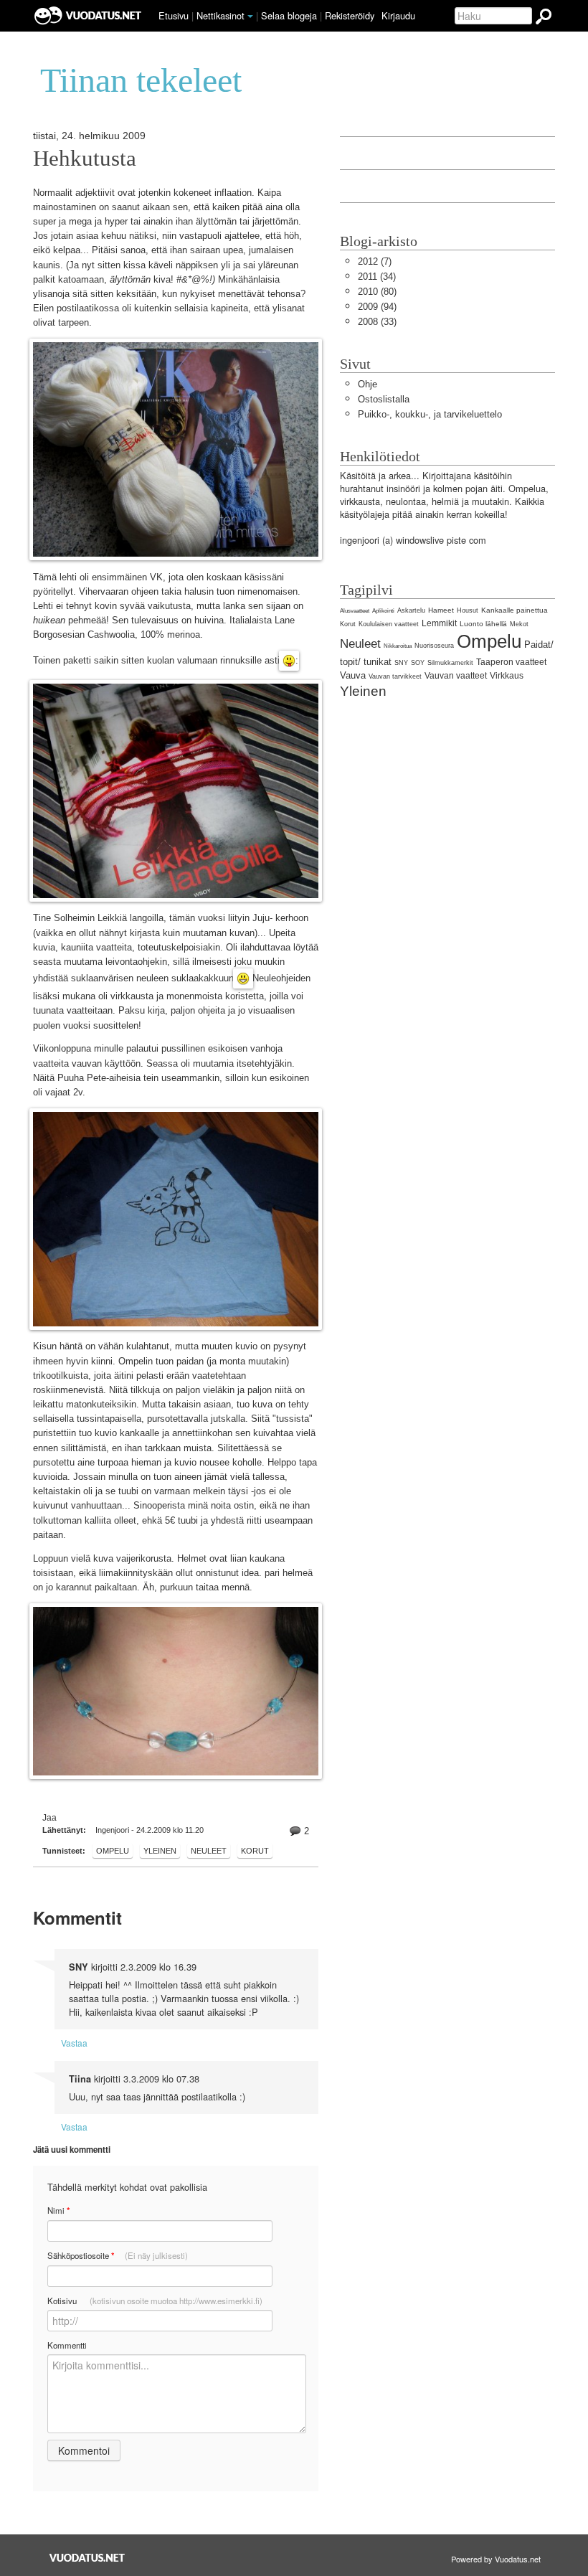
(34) (377, 277)
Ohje (367, 384)
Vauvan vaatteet (456, 676)
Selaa (289, 15)
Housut (468, 610)
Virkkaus (507, 676)
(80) (377, 292)
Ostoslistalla (384, 399)
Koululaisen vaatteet (389, 624)
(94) (377, 307)
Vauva (353, 675)
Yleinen (160, 1851)
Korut (255, 1851)
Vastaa (74, 2043)
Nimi (58, 2211)
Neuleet (209, 1851)
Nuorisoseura (434, 646)
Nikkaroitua (398, 646)
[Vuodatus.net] (87, 2558)
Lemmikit (439, 623)
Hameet (441, 610)
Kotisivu (155, 2301)
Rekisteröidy (350, 15)
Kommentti (67, 2345)
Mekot (519, 624)
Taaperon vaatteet (511, 662)
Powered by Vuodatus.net (496, 2559)
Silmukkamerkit (450, 663)
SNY (401, 663)
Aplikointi (383, 611)
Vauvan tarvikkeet (395, 676)
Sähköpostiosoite (118, 2256)
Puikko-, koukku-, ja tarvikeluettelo (430, 414)
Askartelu (411, 610)
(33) (377, 322)
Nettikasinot (220, 15)
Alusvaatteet (355, 611)
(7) (375, 261)
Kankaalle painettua (514, 610)
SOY (418, 663)
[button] (250, 16)
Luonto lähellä (483, 624)
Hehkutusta (85, 159)
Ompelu (113, 1851)
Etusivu (174, 15)
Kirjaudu (398, 15)
